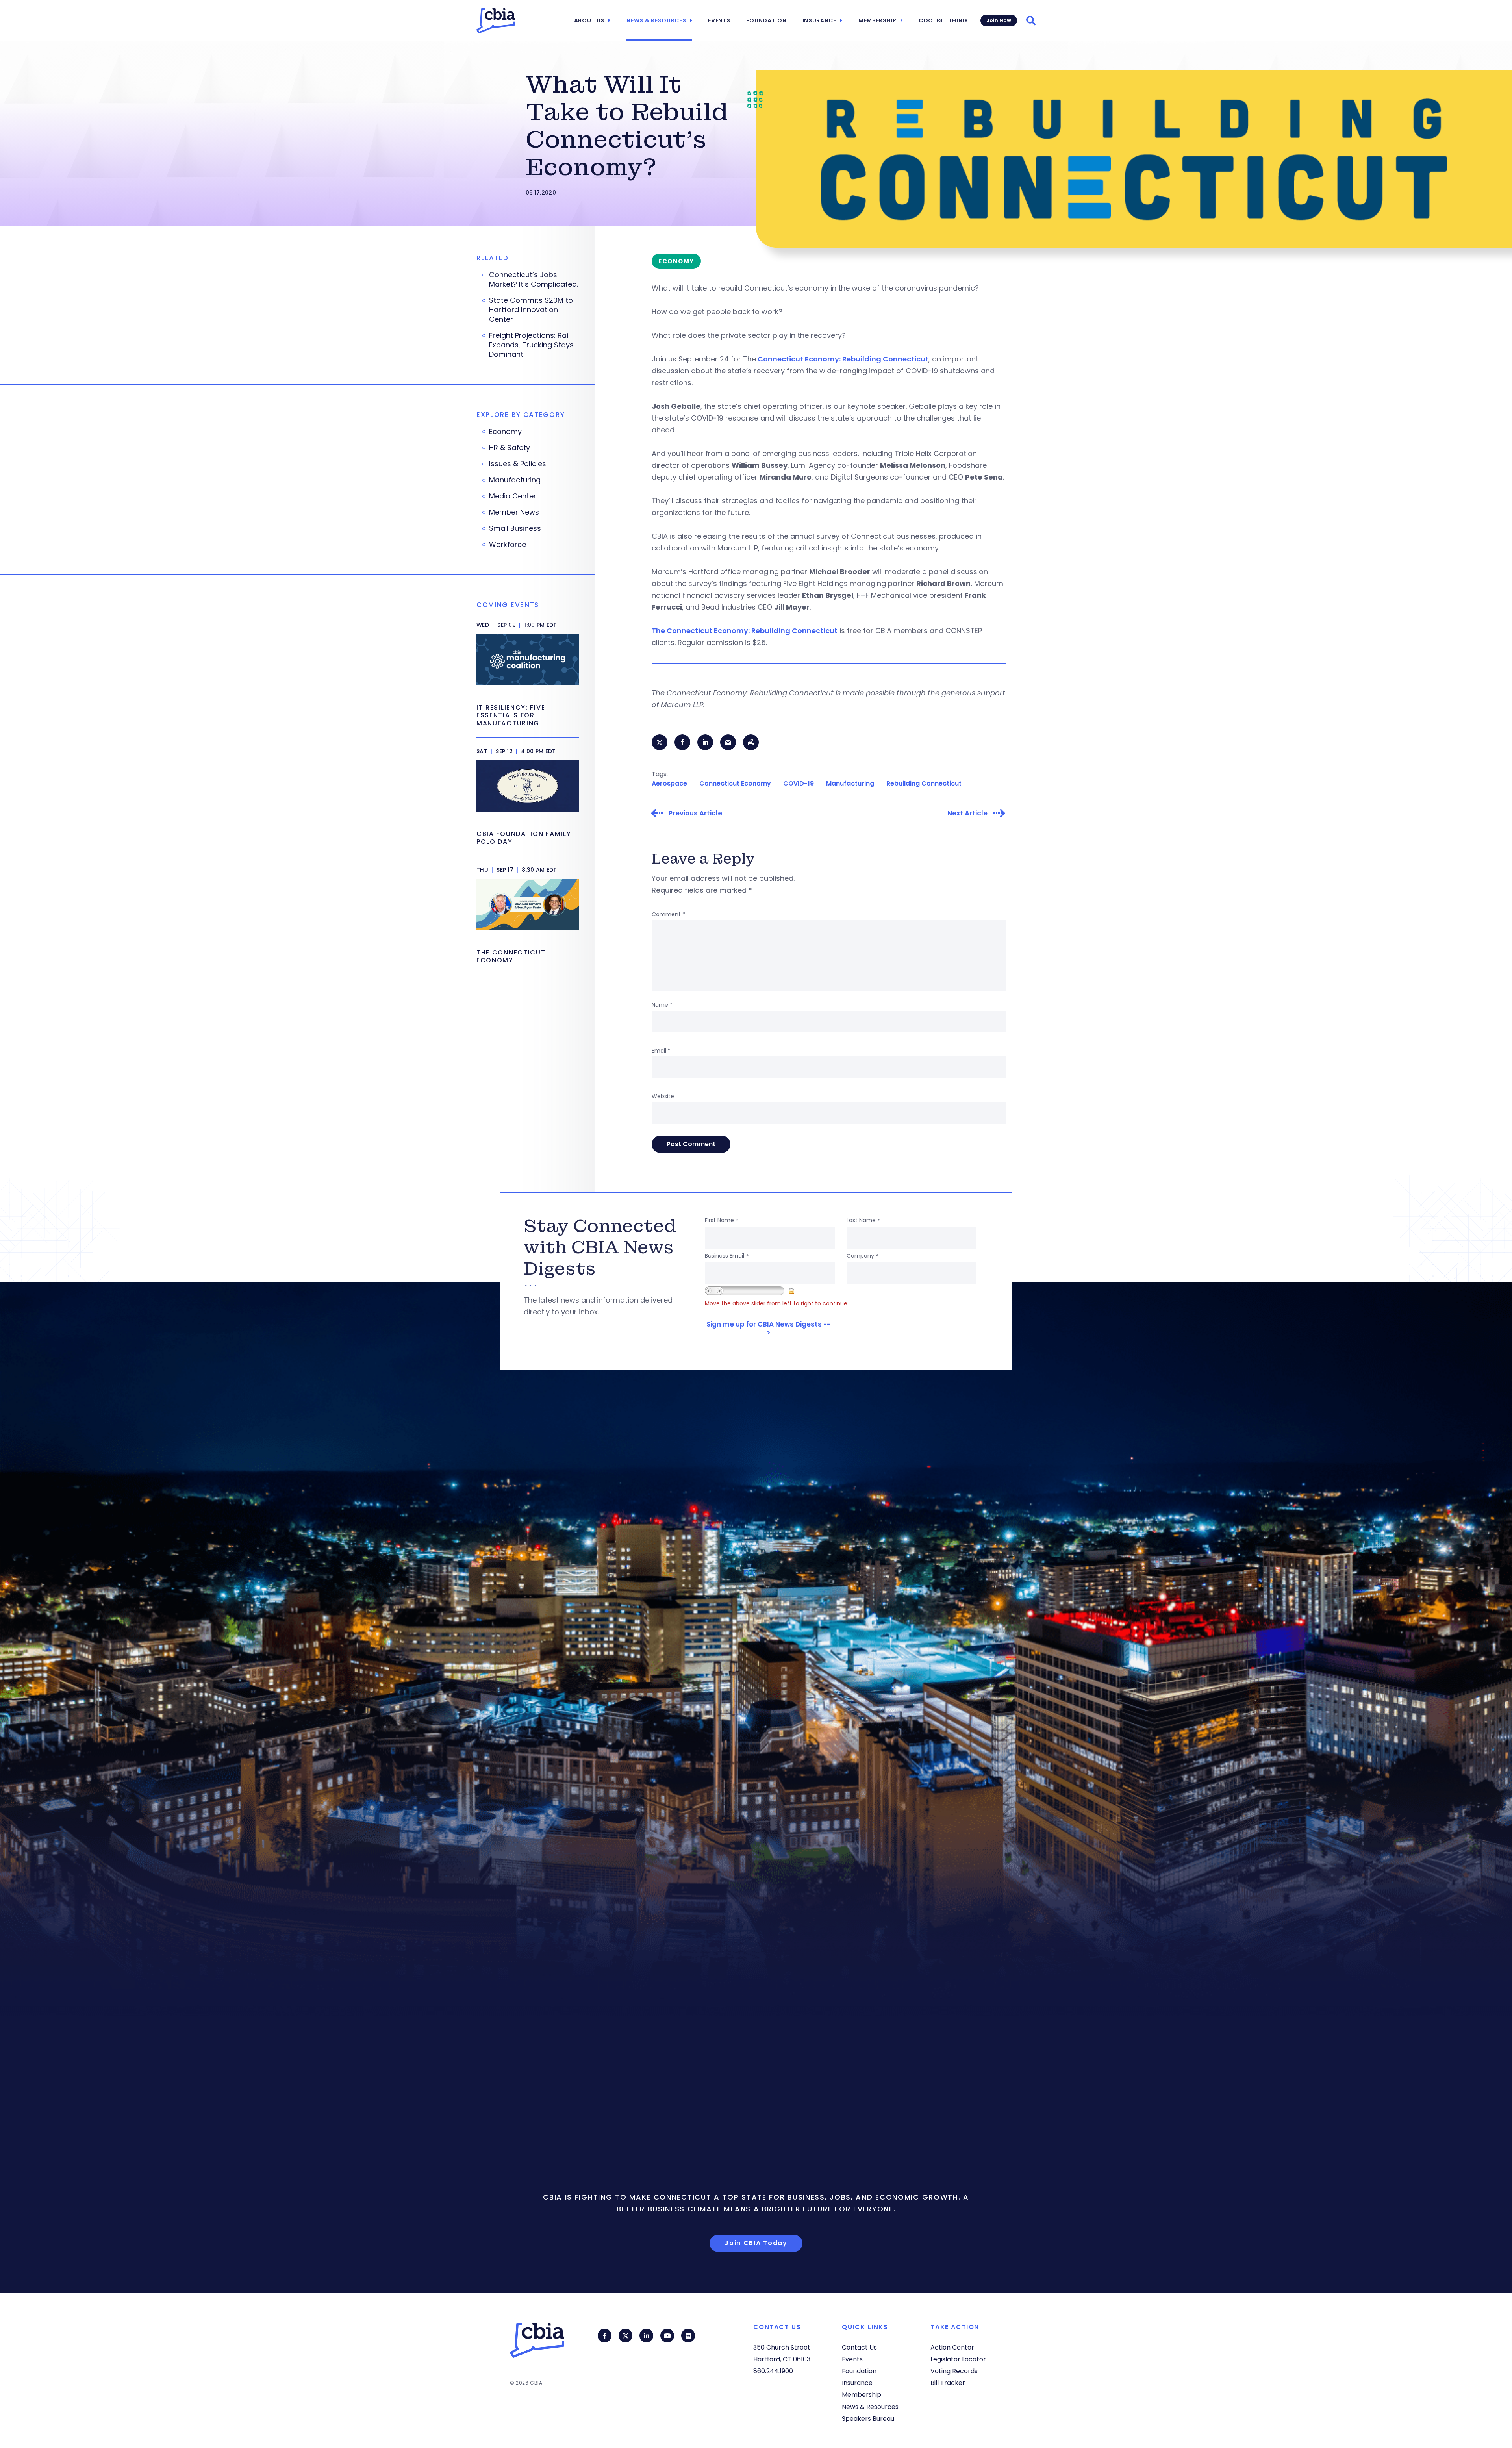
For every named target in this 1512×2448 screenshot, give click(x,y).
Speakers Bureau (868, 2419)
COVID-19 (799, 783)
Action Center (952, 2347)
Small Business (515, 528)
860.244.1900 (773, 2371)
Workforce (508, 545)
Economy (505, 432)
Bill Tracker (948, 2383)
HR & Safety (510, 448)
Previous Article (695, 813)
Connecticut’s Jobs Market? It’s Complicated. (534, 280)
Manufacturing (850, 783)
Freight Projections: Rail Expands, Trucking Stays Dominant (531, 345)
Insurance (819, 20)
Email (661, 1051)
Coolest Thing (943, 20)
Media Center (513, 496)
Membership (877, 20)
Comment (668, 914)
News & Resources (656, 20)
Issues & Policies (518, 464)
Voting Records (954, 2371)
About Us (589, 20)
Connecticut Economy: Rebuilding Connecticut (842, 359)
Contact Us (859, 2347)
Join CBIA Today (756, 2243)
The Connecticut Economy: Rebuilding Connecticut (745, 631)
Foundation (766, 20)
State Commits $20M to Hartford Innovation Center (531, 310)
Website (663, 1096)
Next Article (967, 813)
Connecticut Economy (735, 783)
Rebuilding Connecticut (924, 783)
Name (662, 1005)
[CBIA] (496, 21)
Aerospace (669, 783)
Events (719, 20)
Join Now (999, 20)
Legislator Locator (958, 2359)
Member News (514, 512)
